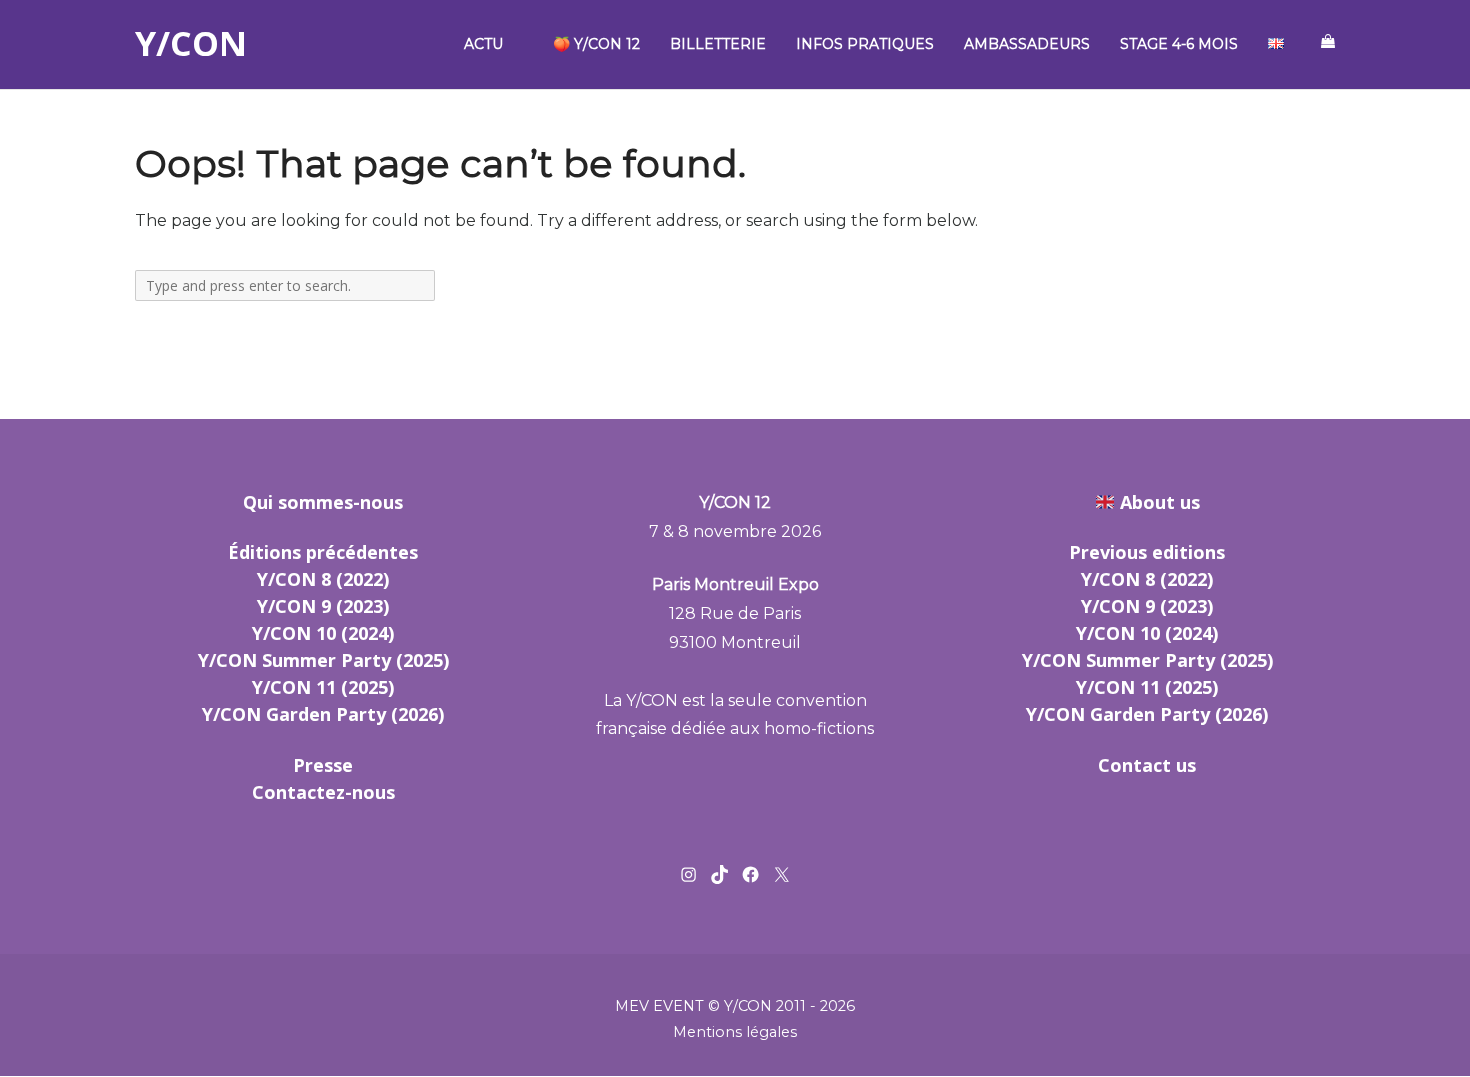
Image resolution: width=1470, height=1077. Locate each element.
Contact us (1147, 765)
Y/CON (191, 44)
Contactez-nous (323, 792)
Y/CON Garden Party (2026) (323, 714)
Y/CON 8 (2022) (323, 579)
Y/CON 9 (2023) (323, 606)
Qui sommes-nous (323, 502)
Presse (323, 765)
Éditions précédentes (323, 552)
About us (1160, 502)
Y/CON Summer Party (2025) (323, 660)
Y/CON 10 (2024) (323, 633)
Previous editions (1147, 552)
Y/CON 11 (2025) (323, 687)
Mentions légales (735, 1032)
